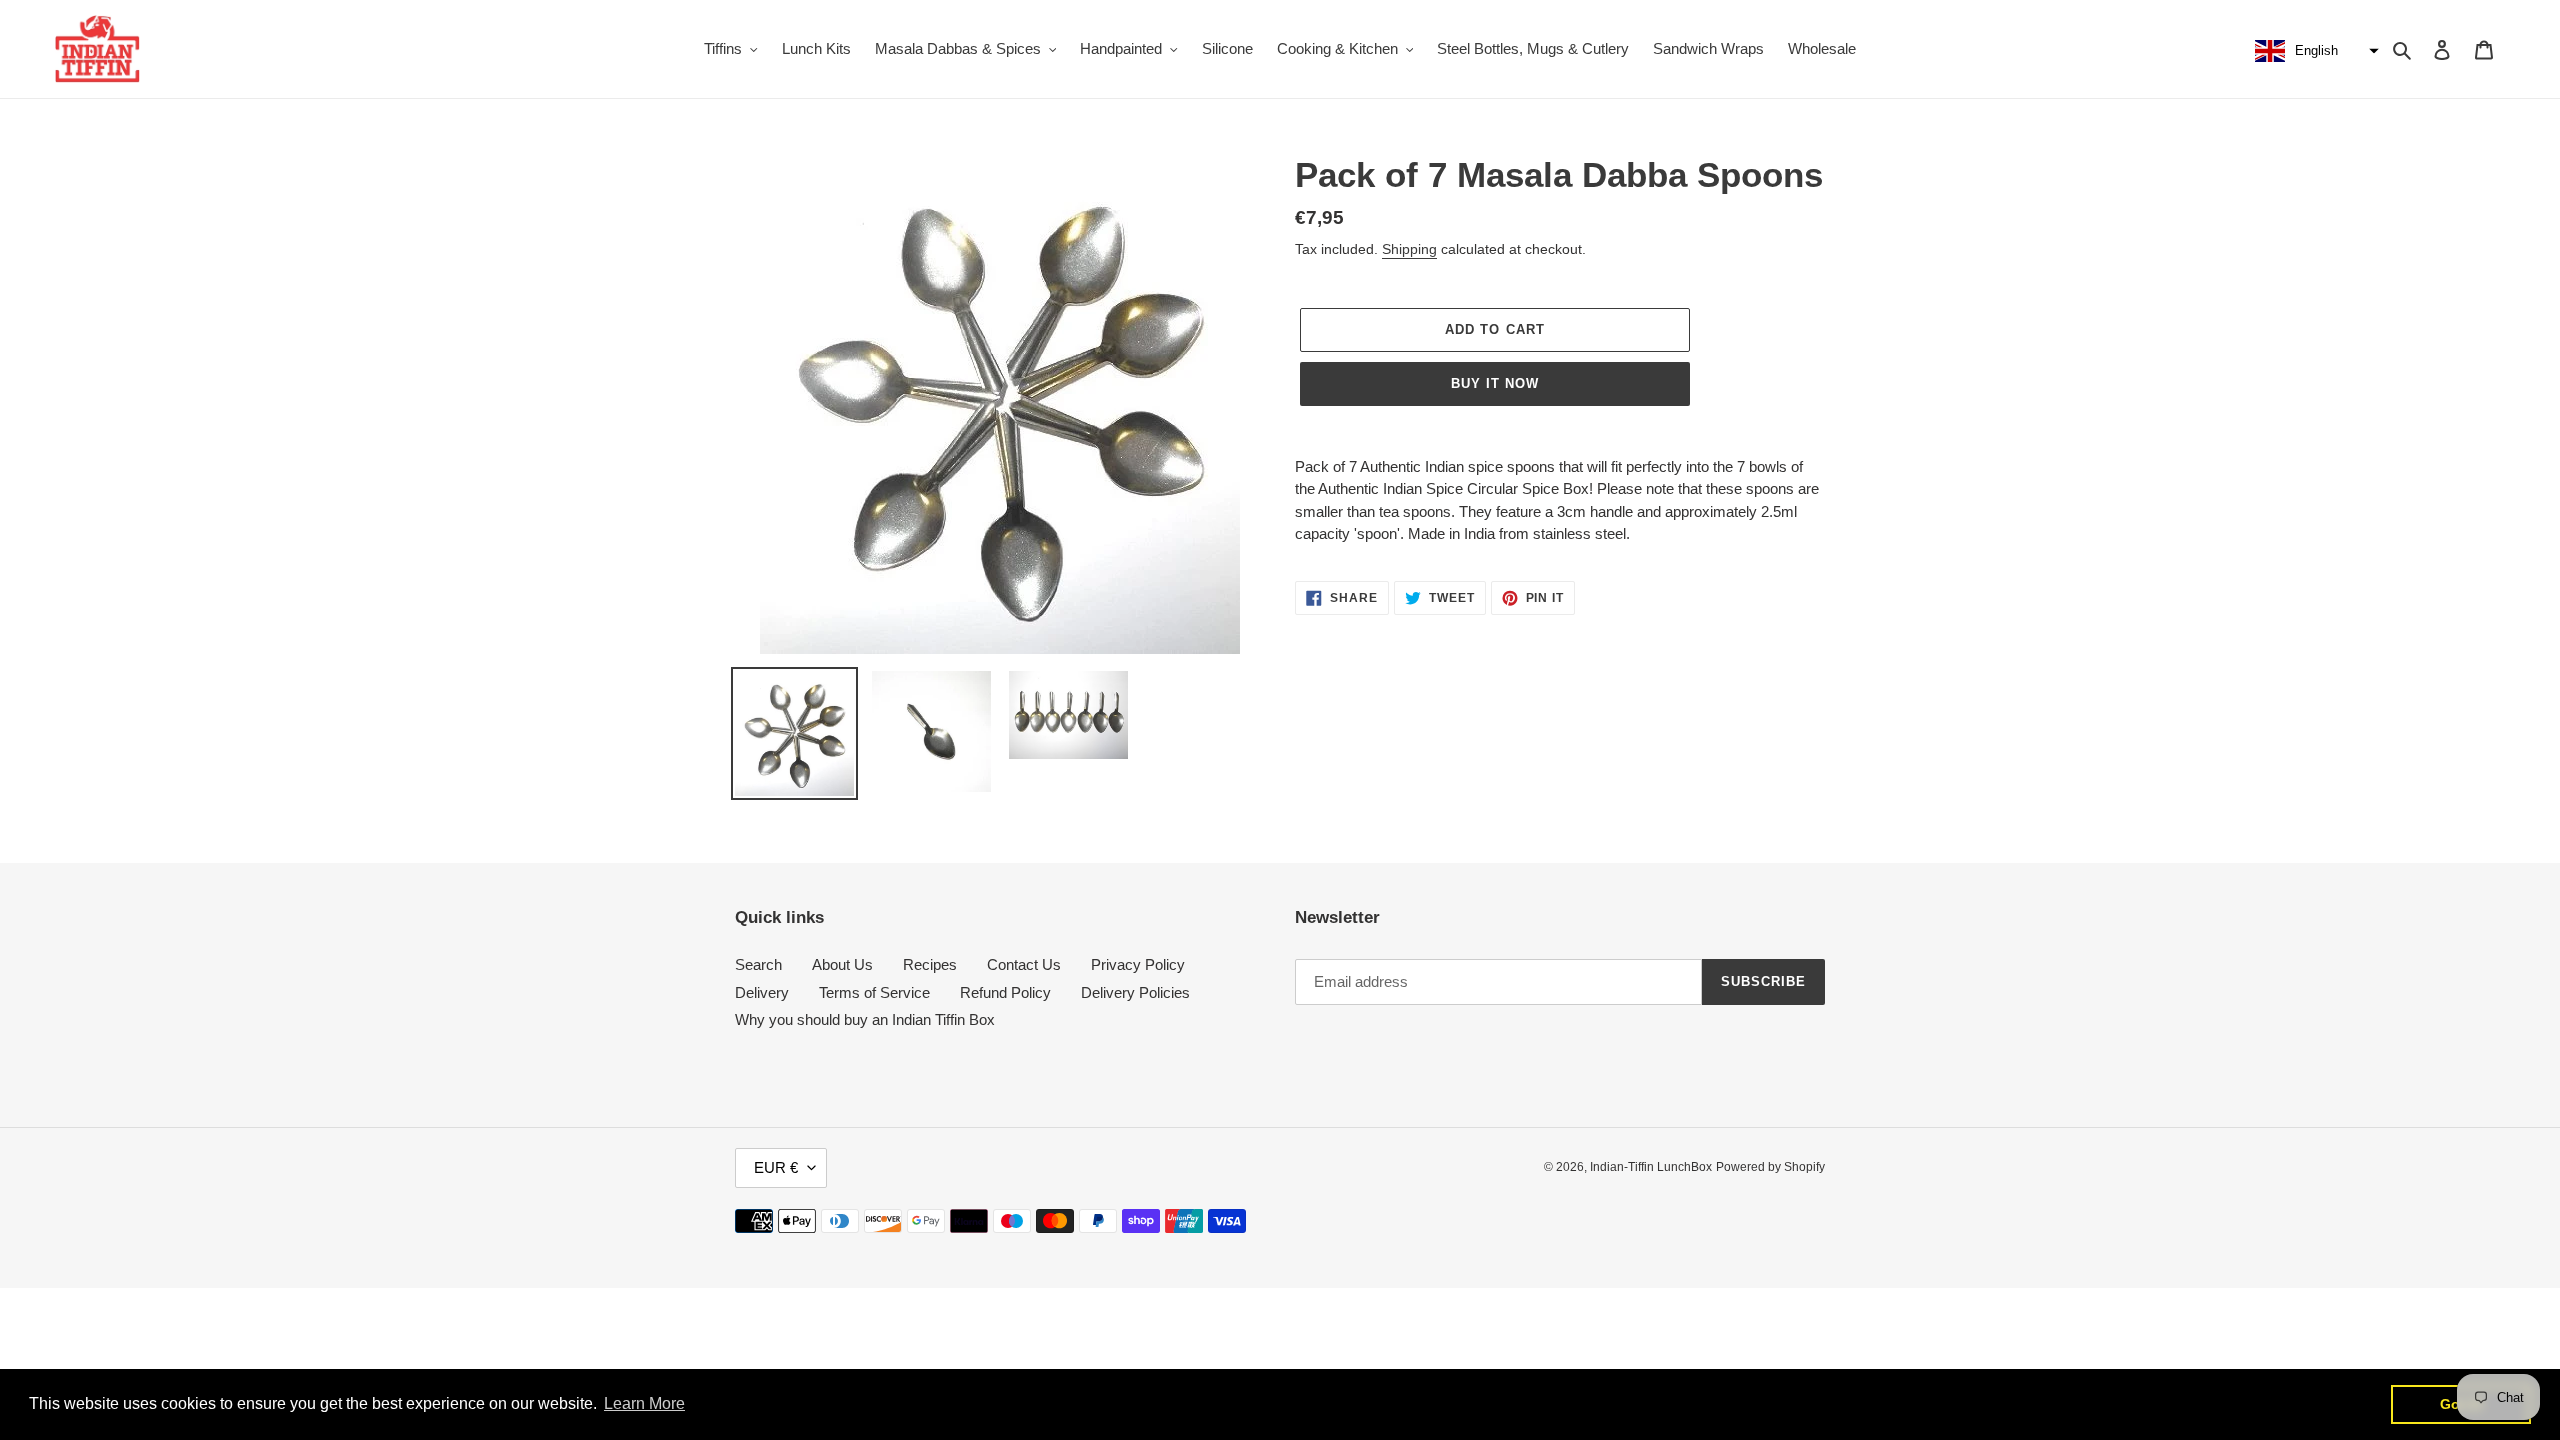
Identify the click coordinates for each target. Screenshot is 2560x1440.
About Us (842, 964)
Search (758, 964)
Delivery (762, 992)
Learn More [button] (644, 1403)
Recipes (930, 964)
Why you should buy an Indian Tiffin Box (865, 1019)
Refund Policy (1005, 992)
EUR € (776, 1167)
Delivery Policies (1135, 992)
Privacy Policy (1138, 964)
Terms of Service (874, 992)
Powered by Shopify (1770, 1167)
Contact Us (1024, 964)
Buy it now (1495, 383)
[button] (2314, 51)
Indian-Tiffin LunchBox (1651, 1167)
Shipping (1409, 249)
